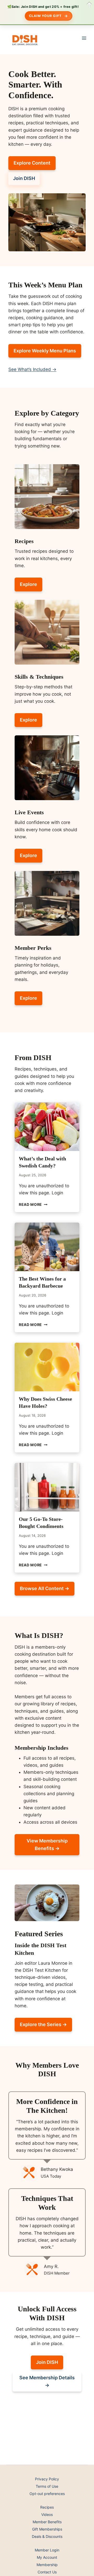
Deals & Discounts (47, 2536)
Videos (47, 2514)
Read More (33, 1205)
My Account (47, 2557)
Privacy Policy (47, 2479)
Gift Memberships (47, 2529)
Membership (47, 2565)
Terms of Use (47, 2486)
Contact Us (47, 2572)
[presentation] (47, 1127)
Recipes (47, 2507)
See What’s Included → (32, 369)
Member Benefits (47, 2522)
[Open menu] (84, 38)
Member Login (47, 2550)
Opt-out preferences (47, 2494)
